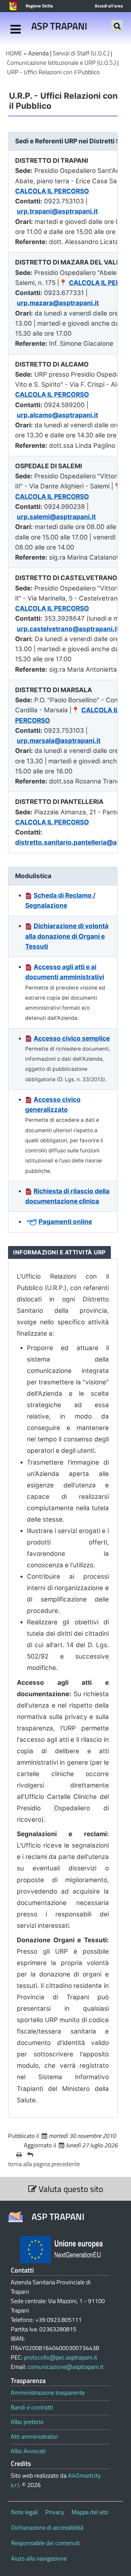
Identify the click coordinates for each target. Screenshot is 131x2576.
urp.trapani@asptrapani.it (57, 211)
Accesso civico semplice (72, 1038)
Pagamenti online (65, 1222)
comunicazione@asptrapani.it (65, 2367)
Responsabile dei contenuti (45, 2543)
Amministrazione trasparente (48, 2393)
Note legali (25, 2512)
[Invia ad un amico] (30, 2155)
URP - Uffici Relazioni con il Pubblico (53, 72)
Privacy (55, 2512)
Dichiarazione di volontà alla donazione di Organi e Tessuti (67, 936)
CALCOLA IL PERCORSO (52, 191)
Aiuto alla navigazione (39, 2558)
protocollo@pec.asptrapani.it (60, 2357)
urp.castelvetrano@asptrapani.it (68, 629)
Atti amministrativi (34, 2437)
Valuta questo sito (70, 2189)
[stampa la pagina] (19, 2155)
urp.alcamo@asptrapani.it (57, 415)
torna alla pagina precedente (44, 2164)
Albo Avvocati (28, 2451)
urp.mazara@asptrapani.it (58, 303)
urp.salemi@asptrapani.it (56, 517)
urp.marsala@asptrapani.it (59, 741)
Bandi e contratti (32, 2407)
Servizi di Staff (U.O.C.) (81, 53)
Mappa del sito (90, 2512)
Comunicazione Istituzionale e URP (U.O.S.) (61, 63)
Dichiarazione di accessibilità (47, 2527)
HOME (14, 53)
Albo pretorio (27, 2422)
